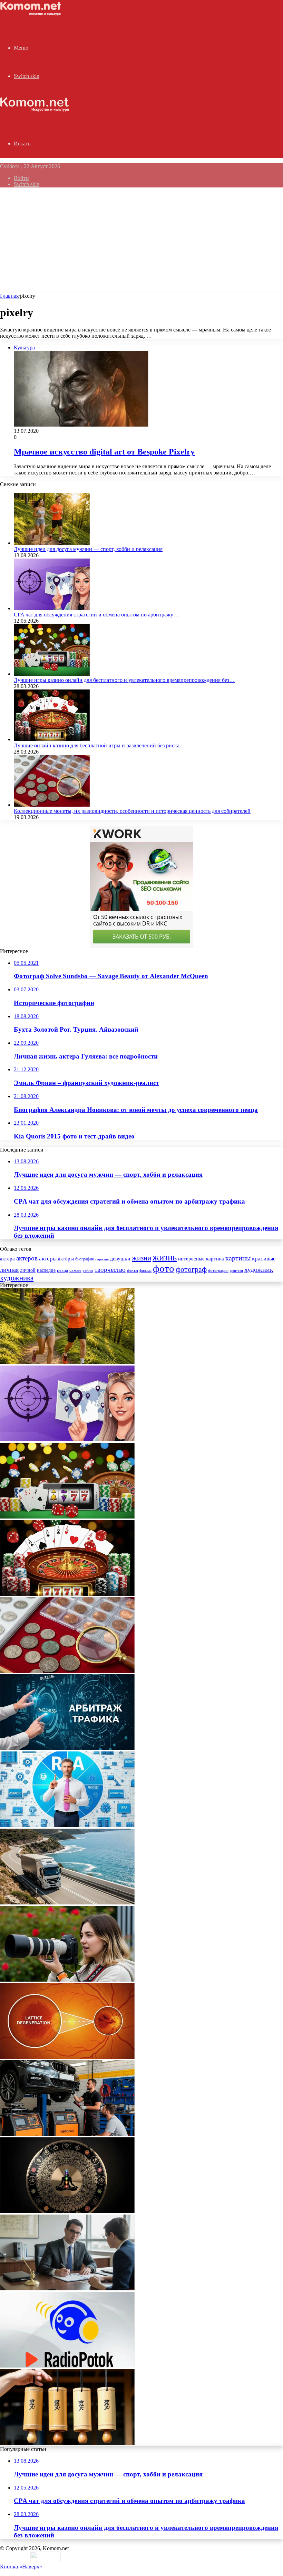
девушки (120, 1259)
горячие (102, 1259)
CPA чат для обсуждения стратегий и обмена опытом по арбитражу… (96, 615)
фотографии (218, 1270)
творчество (110, 1270)
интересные (191, 1259)
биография (85, 1259)
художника (17, 1278)
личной (28, 1270)
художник (259, 1269)
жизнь (165, 1257)
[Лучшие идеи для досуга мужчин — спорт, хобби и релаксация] (52, 543)
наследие (46, 1270)
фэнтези (236, 1271)
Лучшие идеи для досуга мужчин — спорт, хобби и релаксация (88, 549)
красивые (264, 1259)
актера (7, 1259)
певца (62, 1270)
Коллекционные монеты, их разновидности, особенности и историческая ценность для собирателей (132, 811)
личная (9, 1270)
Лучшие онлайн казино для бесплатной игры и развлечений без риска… (99, 745)
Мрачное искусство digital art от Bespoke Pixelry (104, 452)
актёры (66, 1259)
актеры (48, 1259)
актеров (27, 1258)
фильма (145, 1270)
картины (238, 1258)
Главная (9, 296)
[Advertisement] (141, 241)
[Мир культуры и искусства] (32, 14)
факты (133, 1270)
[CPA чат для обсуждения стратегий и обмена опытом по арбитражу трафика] (52, 608)
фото (164, 1268)
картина (215, 1259)
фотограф (191, 1269)
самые (75, 1270)
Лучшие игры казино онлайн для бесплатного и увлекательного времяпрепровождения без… (124, 680)
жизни (141, 1258)
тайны (88, 1271)
